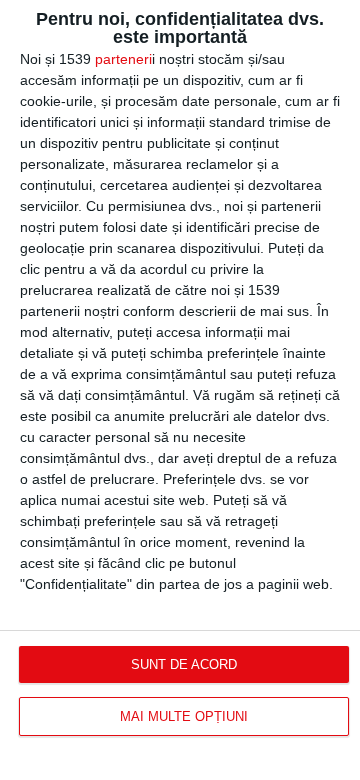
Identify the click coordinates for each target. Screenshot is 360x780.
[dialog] (180, 390)
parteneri (123, 59)
